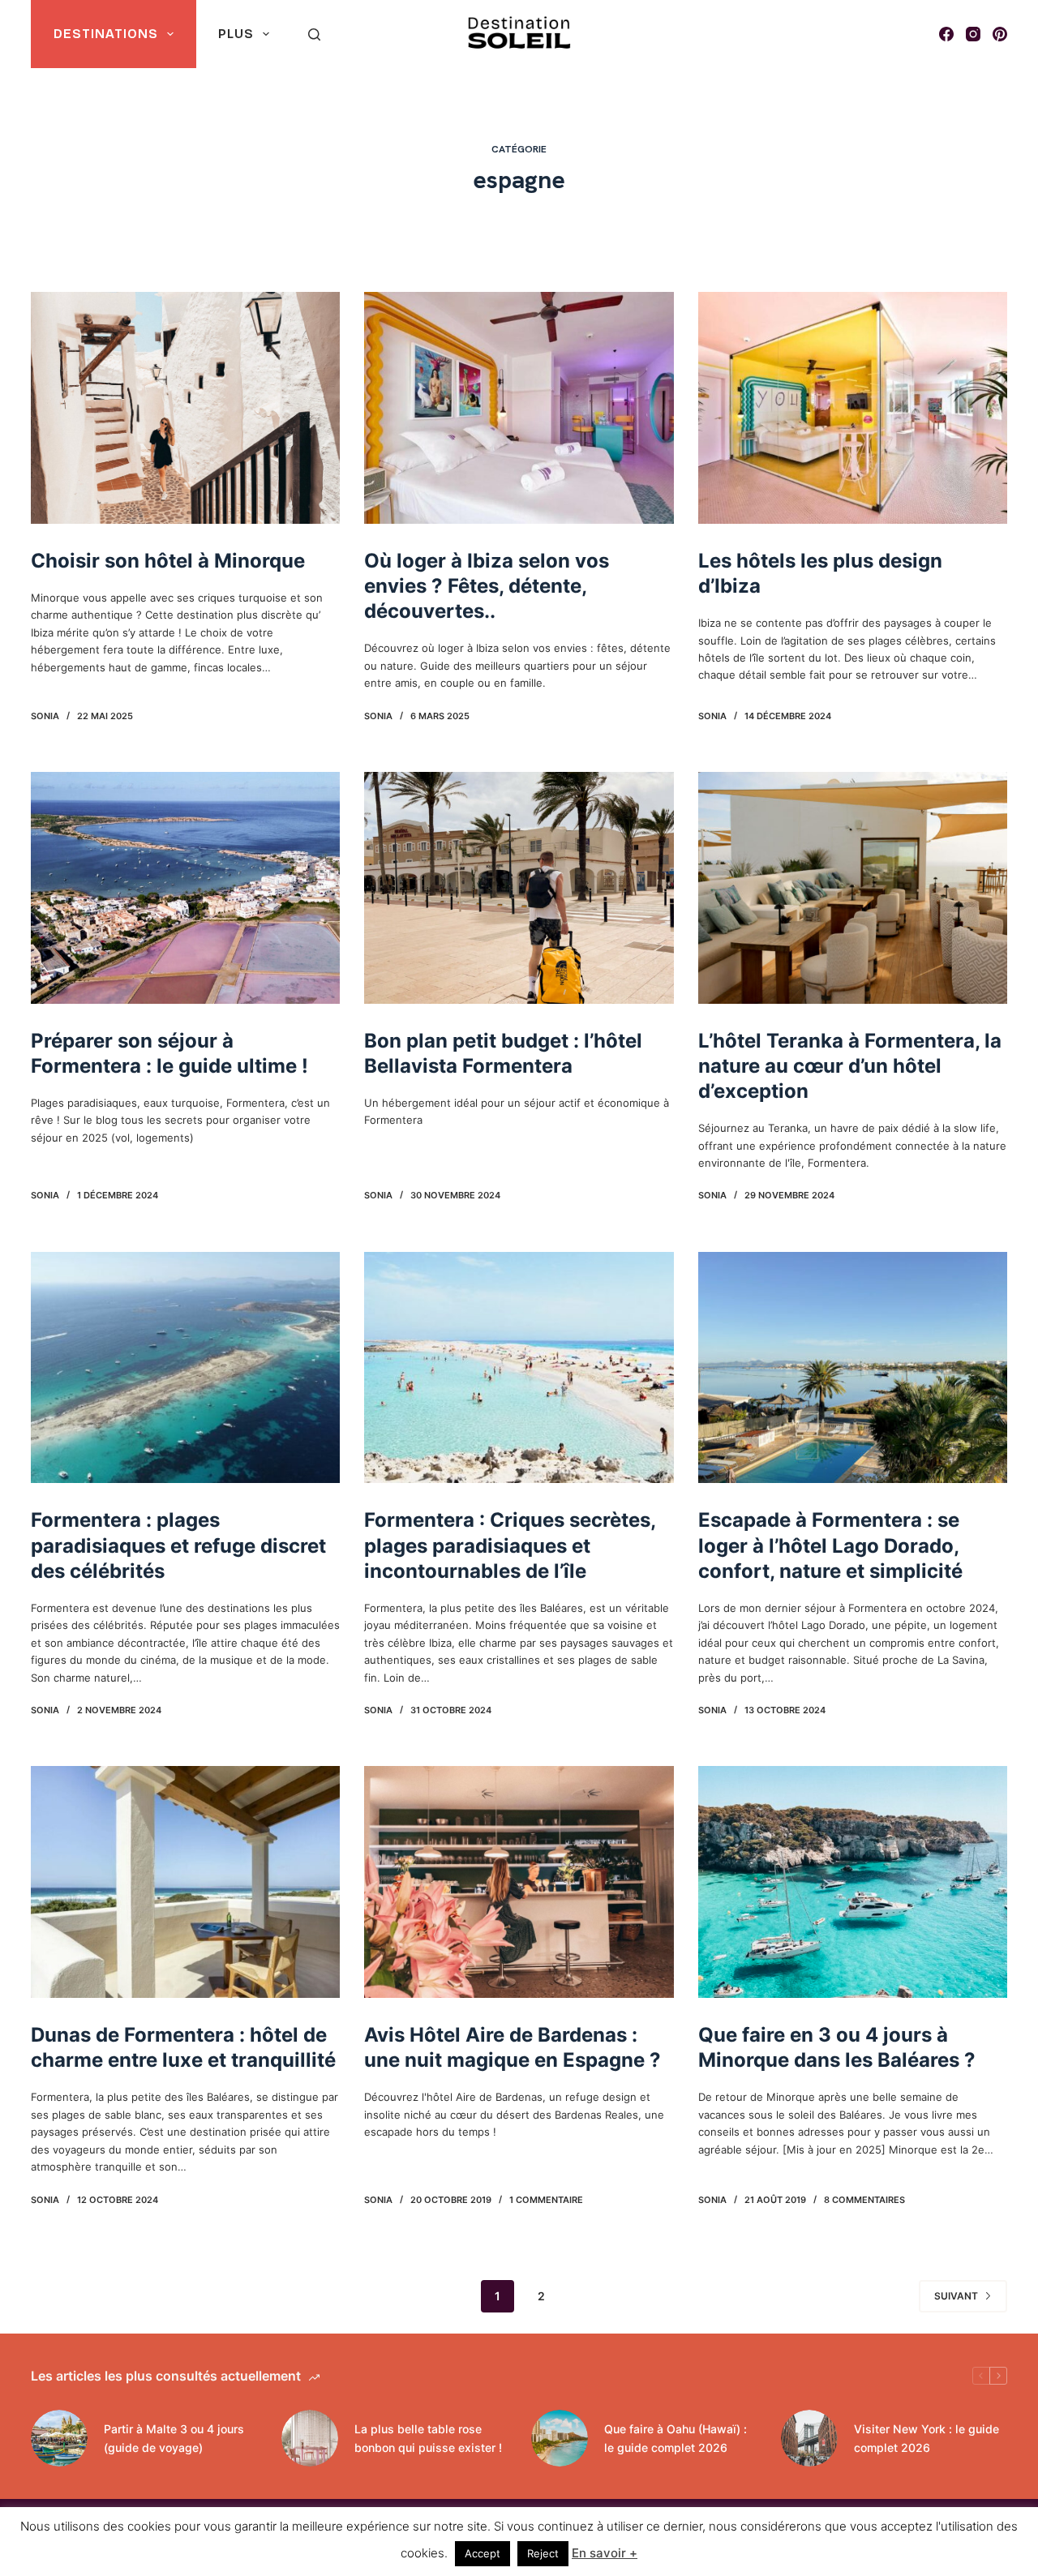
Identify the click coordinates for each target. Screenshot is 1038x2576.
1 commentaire (546, 2200)
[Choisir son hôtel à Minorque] (185, 408)
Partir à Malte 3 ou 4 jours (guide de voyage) (174, 2438)
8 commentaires (864, 2200)
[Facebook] (946, 34)
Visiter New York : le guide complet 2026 (926, 2438)
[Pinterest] (1000, 34)
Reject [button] (543, 2553)
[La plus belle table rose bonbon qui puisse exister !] (310, 2438)
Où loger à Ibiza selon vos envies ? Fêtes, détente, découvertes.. (487, 586)
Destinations (106, 34)
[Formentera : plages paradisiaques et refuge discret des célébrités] (185, 1368)
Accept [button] (483, 2553)
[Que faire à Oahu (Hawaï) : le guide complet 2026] (560, 2438)
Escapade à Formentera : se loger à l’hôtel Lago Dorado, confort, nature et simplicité (830, 1545)
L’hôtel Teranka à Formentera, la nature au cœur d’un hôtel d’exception (850, 1066)
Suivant (956, 2296)
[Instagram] (973, 34)
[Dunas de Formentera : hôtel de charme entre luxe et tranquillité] (185, 1882)
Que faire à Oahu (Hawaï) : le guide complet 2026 (676, 2438)
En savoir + (605, 2553)
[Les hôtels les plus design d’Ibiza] (853, 408)
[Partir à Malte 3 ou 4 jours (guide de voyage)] (59, 2438)
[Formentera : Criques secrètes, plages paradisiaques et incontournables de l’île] (519, 1368)
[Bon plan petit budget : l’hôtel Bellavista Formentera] (519, 888)
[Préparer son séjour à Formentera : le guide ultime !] (185, 888)
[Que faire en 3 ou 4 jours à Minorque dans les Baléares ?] (853, 1882)
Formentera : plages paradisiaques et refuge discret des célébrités (178, 1545)
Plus (236, 34)
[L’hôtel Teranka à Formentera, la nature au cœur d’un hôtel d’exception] (853, 888)
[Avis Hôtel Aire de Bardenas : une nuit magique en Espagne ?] (519, 1882)
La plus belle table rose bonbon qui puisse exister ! (428, 2438)
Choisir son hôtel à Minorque (168, 561)
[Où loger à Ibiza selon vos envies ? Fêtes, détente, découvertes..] (519, 408)
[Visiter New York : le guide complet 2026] (809, 2438)
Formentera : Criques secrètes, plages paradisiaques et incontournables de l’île (510, 1545)
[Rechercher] (314, 34)
